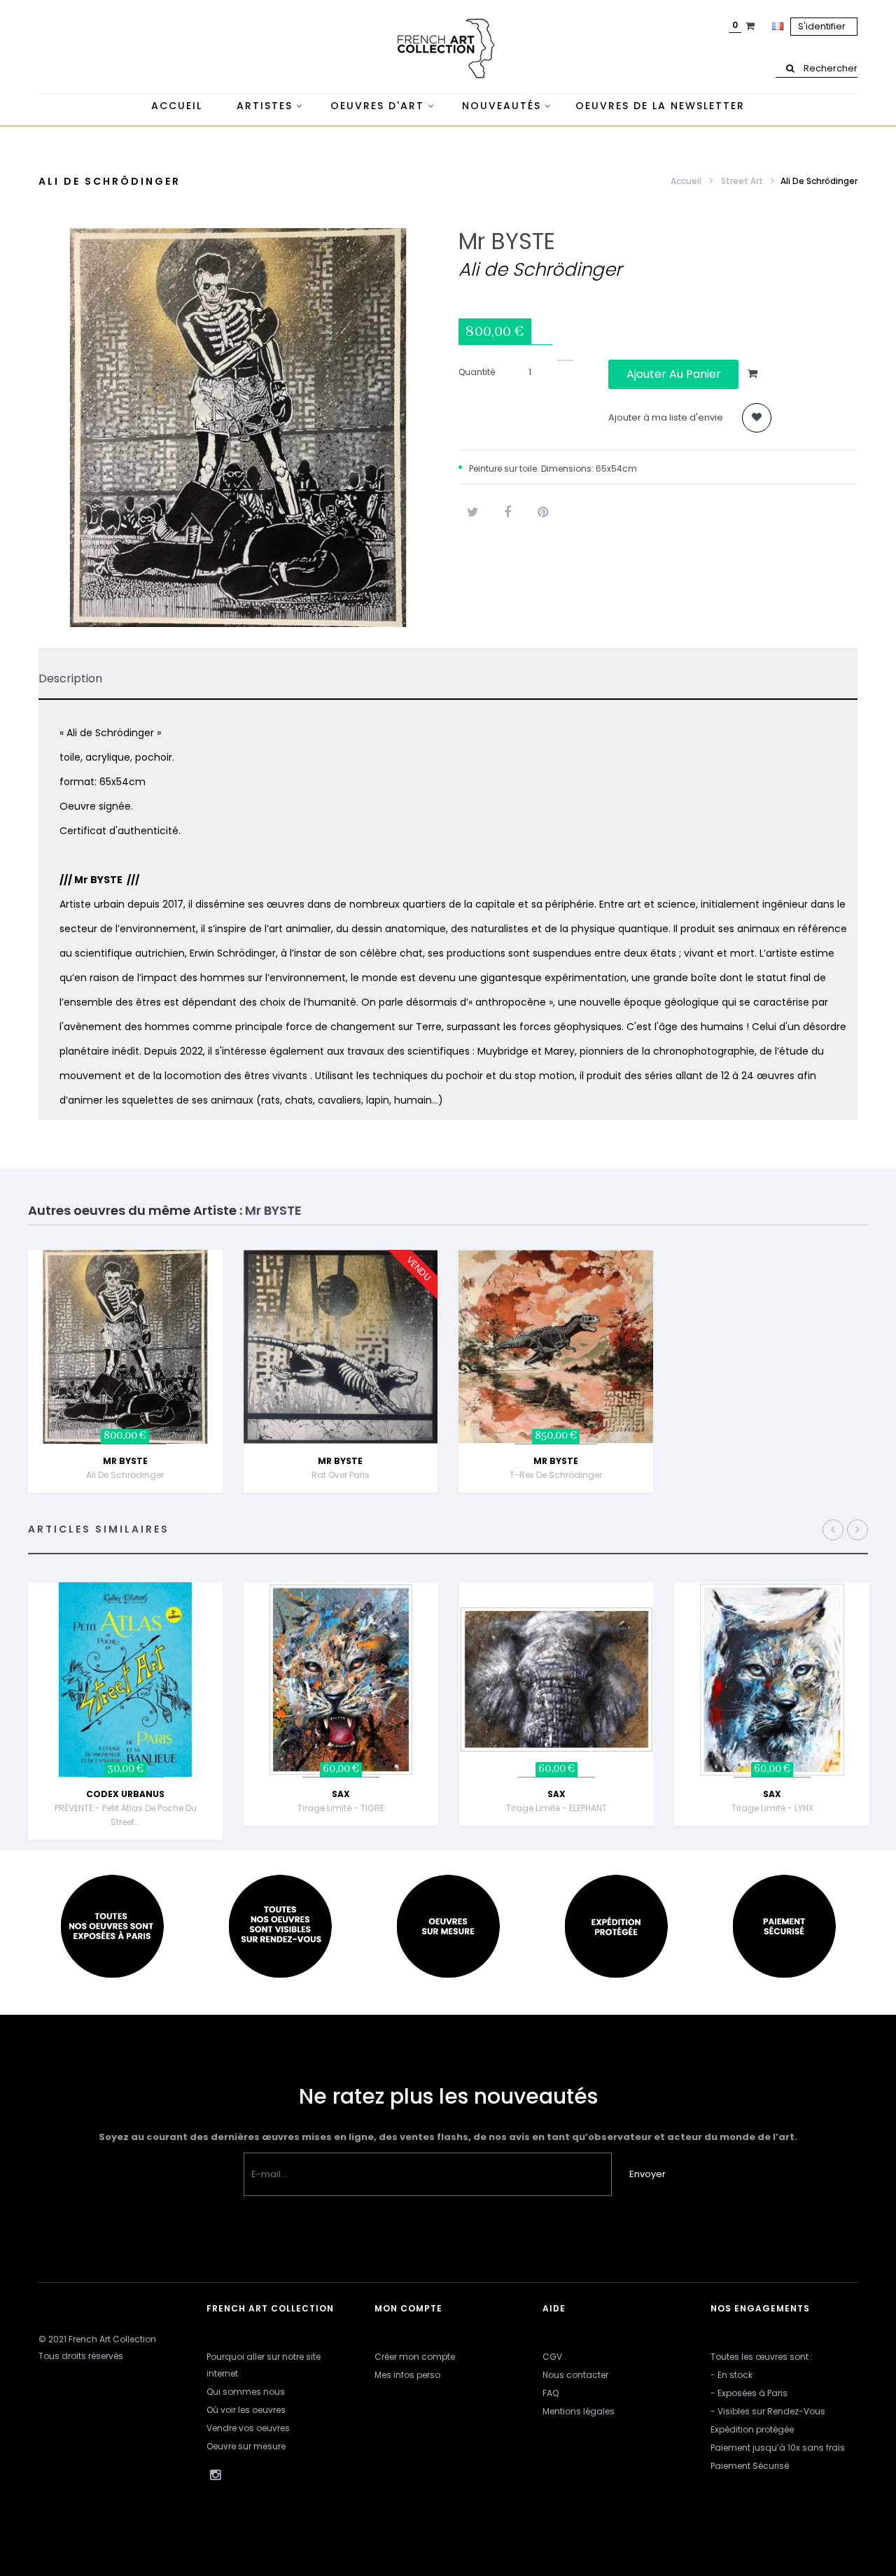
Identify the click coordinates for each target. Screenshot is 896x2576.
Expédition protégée (752, 2429)
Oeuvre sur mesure (246, 2446)
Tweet (472, 512)
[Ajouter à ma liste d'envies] (225, 1354)
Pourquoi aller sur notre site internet (264, 2365)
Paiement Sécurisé (750, 2466)
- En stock (731, 2375)
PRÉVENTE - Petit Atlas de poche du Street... (126, 1815)
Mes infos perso (407, 2375)
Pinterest (542, 512)
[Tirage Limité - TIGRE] (341, 1678)
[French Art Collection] (448, 49)
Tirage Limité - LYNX (772, 1808)
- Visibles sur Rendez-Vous (768, 2411)
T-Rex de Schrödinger (556, 1475)
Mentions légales (579, 2411)
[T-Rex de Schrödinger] (556, 1346)
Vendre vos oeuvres (248, 2428)
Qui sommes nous (246, 2392)
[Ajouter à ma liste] (757, 418)
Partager (507, 512)
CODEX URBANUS (125, 1794)
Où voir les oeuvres (246, 2410)
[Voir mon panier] (752, 26)
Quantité (477, 372)
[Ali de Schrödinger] (125, 1346)
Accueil (686, 181)
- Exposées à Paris (749, 2393)
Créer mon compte (415, 2357)
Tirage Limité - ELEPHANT (556, 1808)
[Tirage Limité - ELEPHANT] (556, 1678)
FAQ (551, 2393)
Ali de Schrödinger (125, 1475)
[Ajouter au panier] (225, 1284)
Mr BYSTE (507, 241)
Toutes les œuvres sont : (762, 2357)
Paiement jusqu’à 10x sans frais (778, 2448)
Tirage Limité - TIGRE (341, 1808)
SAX (341, 1794)
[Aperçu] (225, 1319)
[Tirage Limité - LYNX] (772, 1678)
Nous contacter (575, 2375)
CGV (552, 2357)
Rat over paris (341, 1475)
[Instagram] (215, 2475)
